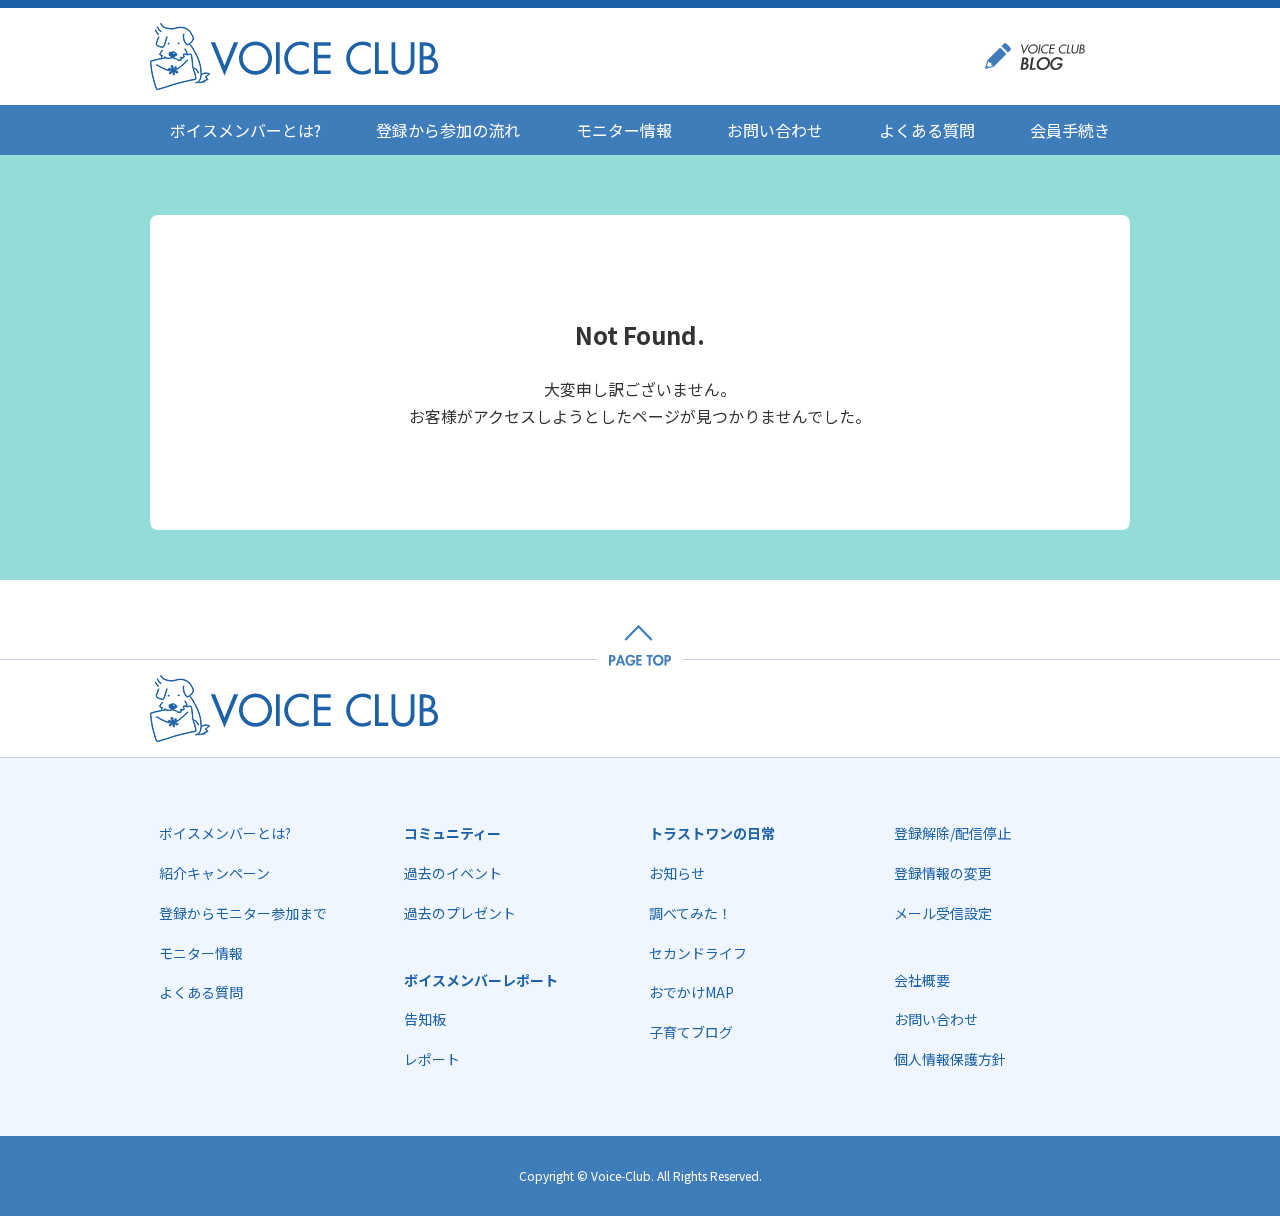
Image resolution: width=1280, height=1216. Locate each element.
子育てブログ (691, 1032)
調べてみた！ (690, 913)
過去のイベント (453, 873)
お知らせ (677, 873)
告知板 (425, 1019)
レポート (432, 1059)
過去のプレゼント (460, 913)
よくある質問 (927, 130)
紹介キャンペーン (214, 873)
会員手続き (1070, 130)
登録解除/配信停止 (952, 833)
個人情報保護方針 (950, 1059)
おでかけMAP (691, 992)
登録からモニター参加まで (243, 913)
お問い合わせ (775, 130)
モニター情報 (624, 130)
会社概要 (922, 980)
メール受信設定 (943, 913)
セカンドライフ (698, 953)
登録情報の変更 (943, 873)
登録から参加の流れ (448, 130)
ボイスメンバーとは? (245, 130)
